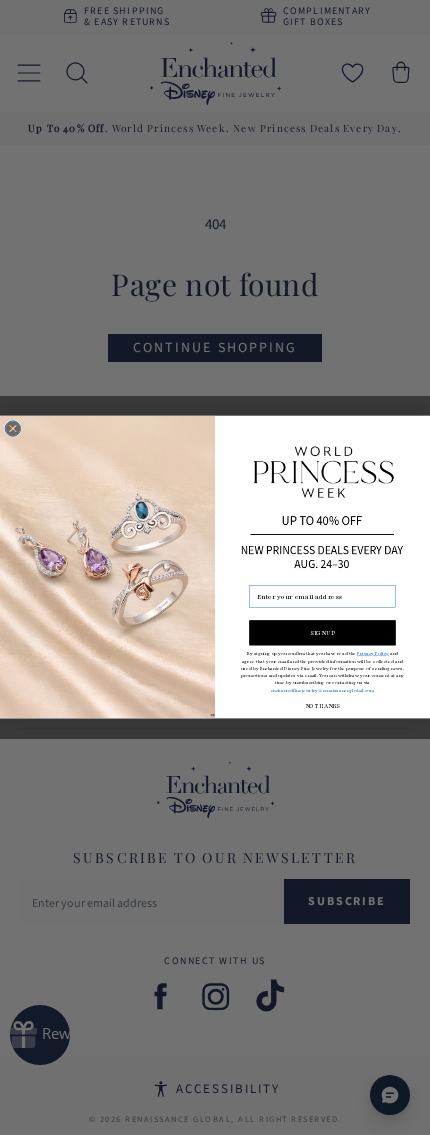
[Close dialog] (12, 428)
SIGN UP (322, 633)
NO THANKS (322, 706)
